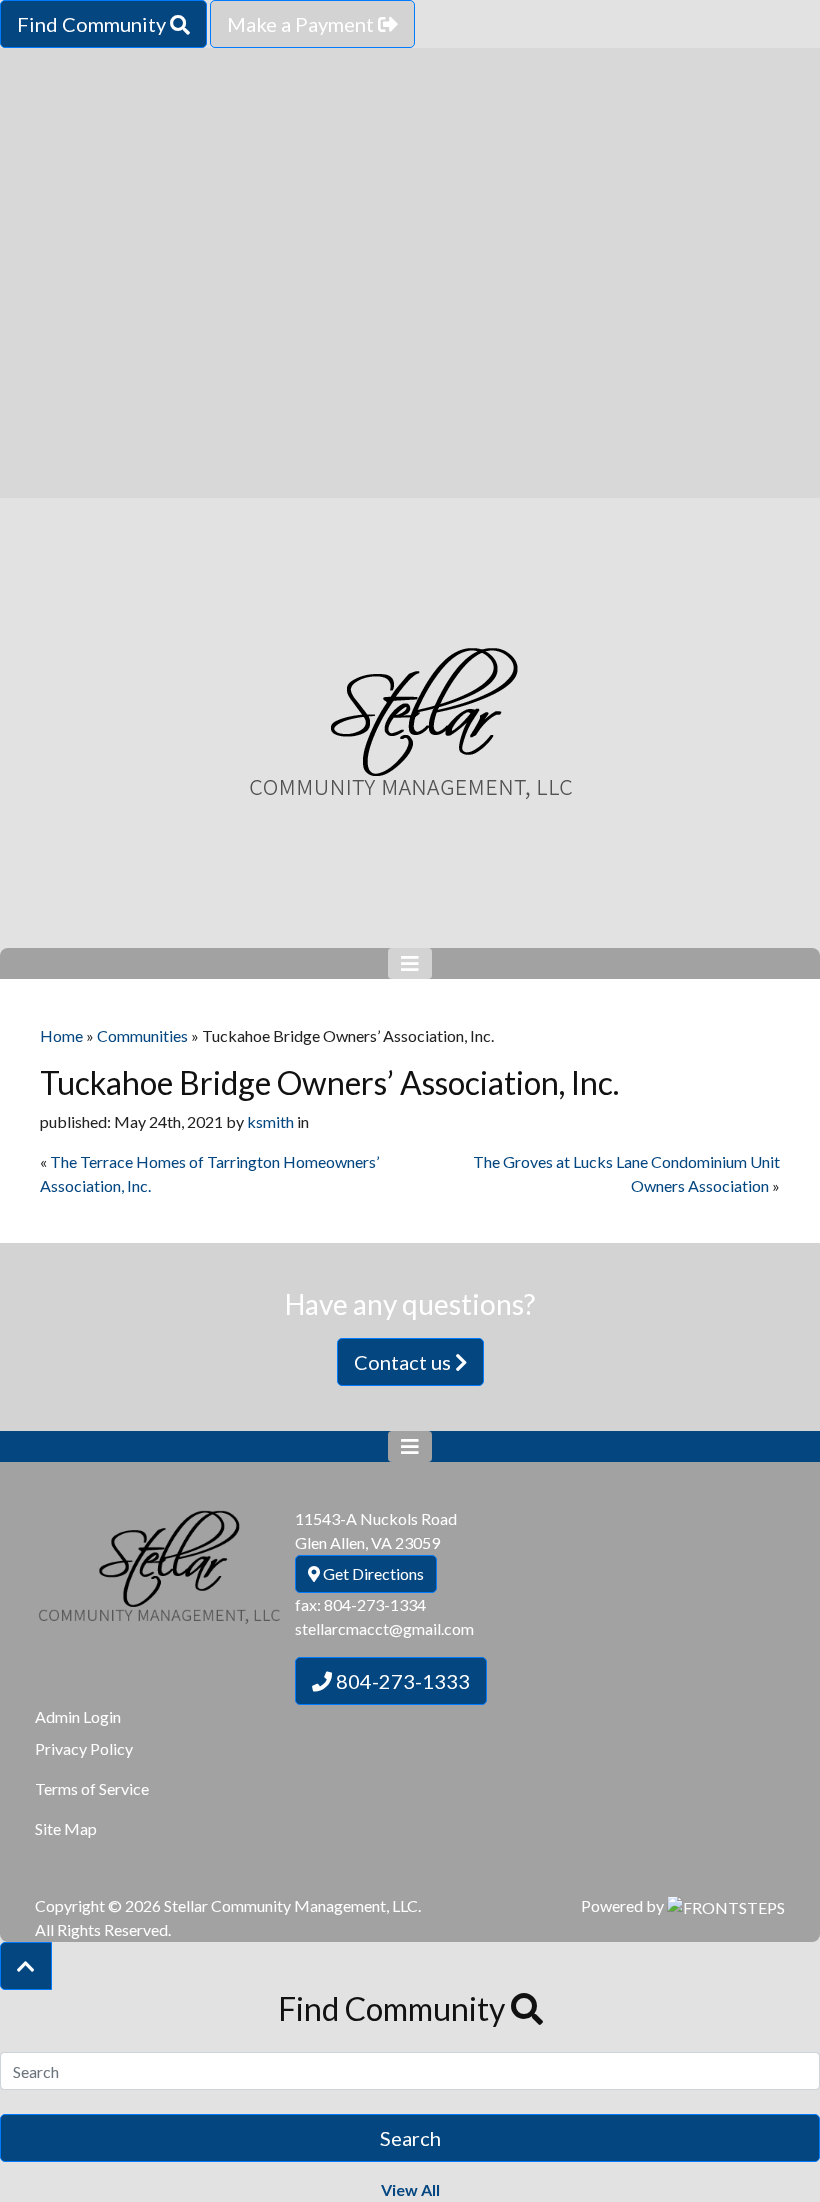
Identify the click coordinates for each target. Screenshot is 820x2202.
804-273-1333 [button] (401, 1681)
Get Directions (372, 1573)
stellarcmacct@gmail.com (384, 1628)
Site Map (66, 1828)
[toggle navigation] (410, 963)
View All (410, 2189)
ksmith (270, 1121)
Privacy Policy (84, 1748)
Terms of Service (92, 1788)
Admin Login (78, 1716)
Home (61, 1035)
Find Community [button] (93, 24)
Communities (142, 1035)
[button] (26, 1966)
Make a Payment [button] (302, 24)
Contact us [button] (404, 1362)
